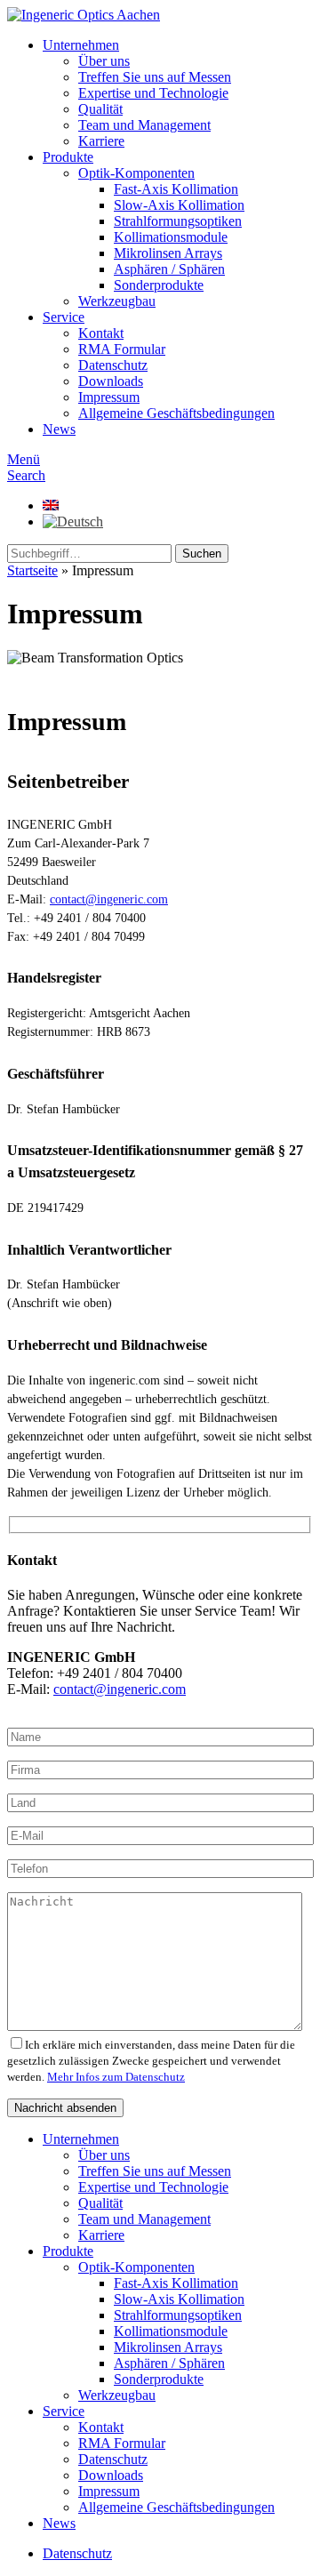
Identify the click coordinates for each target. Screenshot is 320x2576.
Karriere (101, 141)
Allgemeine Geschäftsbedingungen (176, 413)
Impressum (109, 397)
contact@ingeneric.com (109, 899)
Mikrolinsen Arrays (168, 253)
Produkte (68, 157)
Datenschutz (113, 365)
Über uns (104, 61)
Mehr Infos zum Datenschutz (116, 2077)
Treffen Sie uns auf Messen (155, 77)
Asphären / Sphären (169, 269)
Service (64, 317)
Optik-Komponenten (136, 173)
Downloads (111, 381)
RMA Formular (122, 349)
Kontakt (101, 333)
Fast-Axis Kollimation (176, 189)
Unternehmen (81, 45)
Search (26, 475)
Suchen (202, 554)
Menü (24, 459)
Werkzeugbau (117, 301)
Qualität (100, 109)
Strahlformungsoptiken (178, 221)
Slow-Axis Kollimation (179, 205)
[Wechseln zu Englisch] (51, 506)
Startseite (32, 570)
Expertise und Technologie (153, 93)
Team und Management (144, 125)
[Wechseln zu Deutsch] (73, 522)
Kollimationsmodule (171, 237)
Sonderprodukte (159, 285)
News (59, 429)
